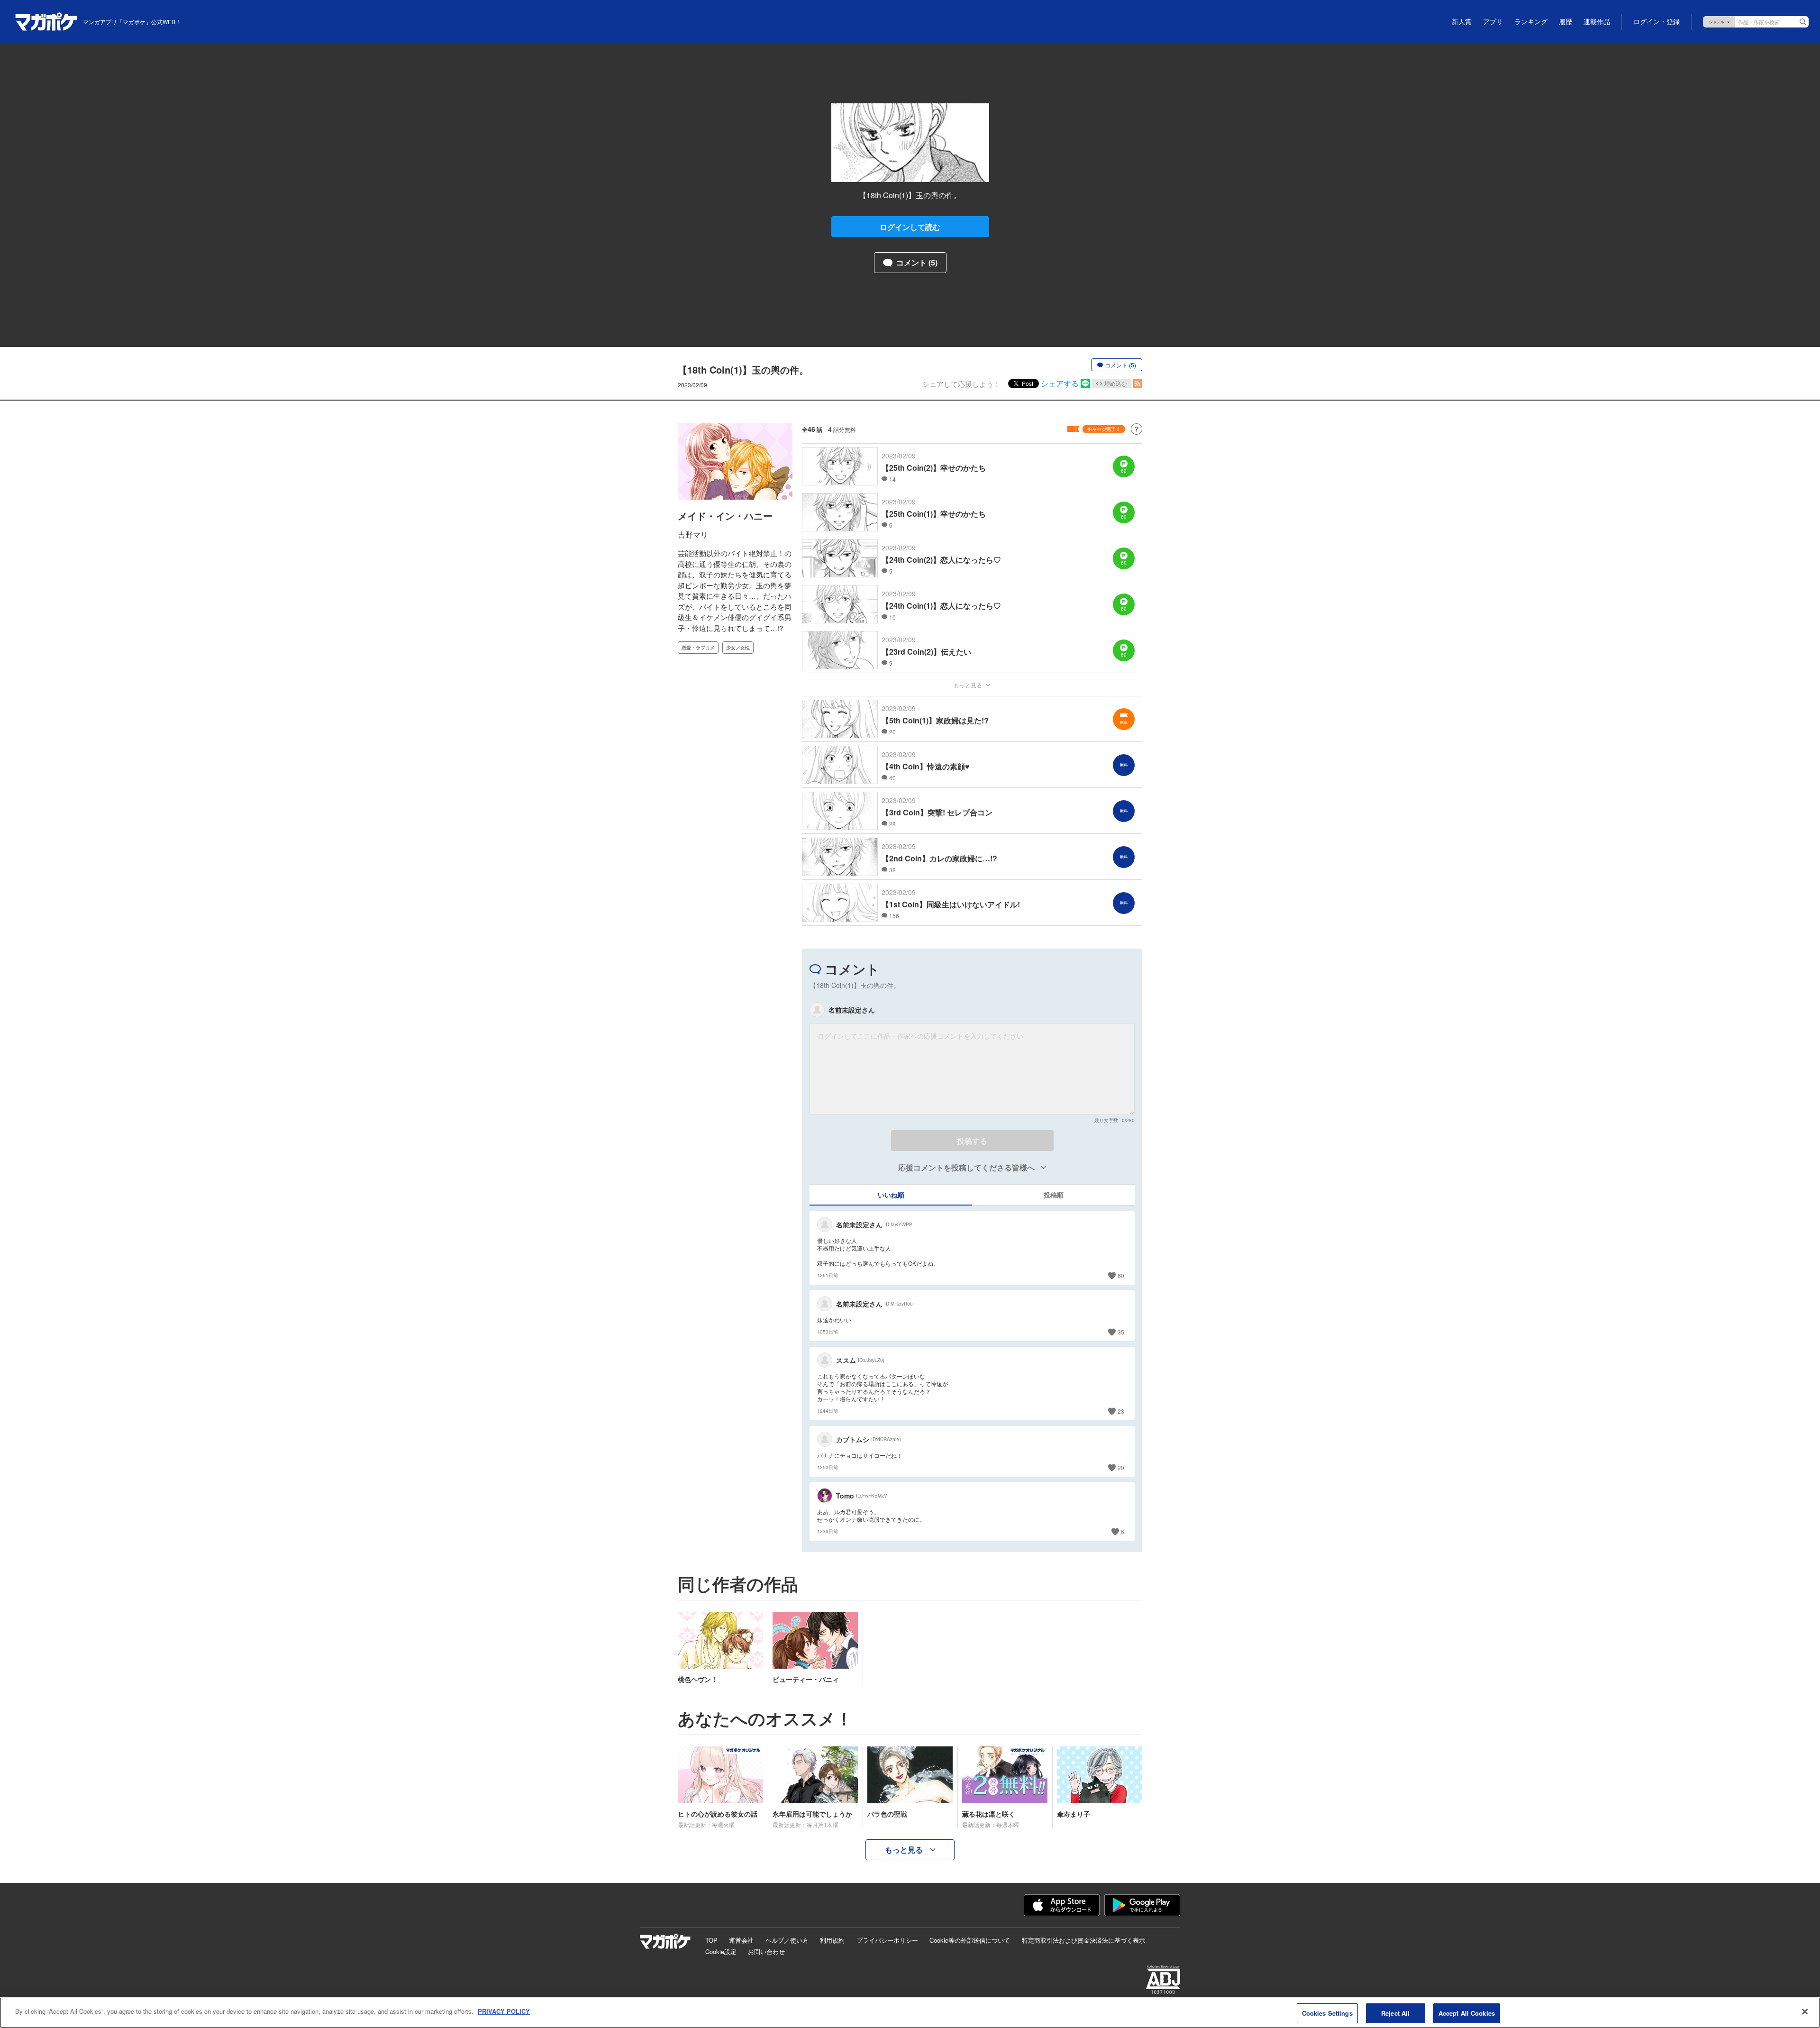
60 (1121, 1275)
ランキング (1531, 22)
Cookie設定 (721, 1951)
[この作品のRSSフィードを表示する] (1137, 384)
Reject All (1395, 2013)
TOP (711, 1940)
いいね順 (891, 1195)
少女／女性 (738, 648)
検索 (1803, 22)
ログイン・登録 (1656, 22)
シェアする (1060, 383)
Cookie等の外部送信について (970, 1940)
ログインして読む (910, 227)
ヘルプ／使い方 (787, 1940)
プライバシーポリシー (887, 1940)
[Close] (1805, 2011)
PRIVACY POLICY (504, 2011)
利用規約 (832, 1940)
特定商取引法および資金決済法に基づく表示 (1083, 1940)
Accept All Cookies (1467, 2013)
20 (1121, 1467)
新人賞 (1462, 22)
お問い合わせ (766, 1951)
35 (1121, 1332)
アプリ (1493, 22)
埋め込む (1116, 383)
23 (1121, 1411)
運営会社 (741, 1940)
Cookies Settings (1327, 2013)
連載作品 (1597, 22)
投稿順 (1054, 1195)
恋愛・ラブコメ (698, 648)
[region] (910, 2013)
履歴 (1565, 22)
